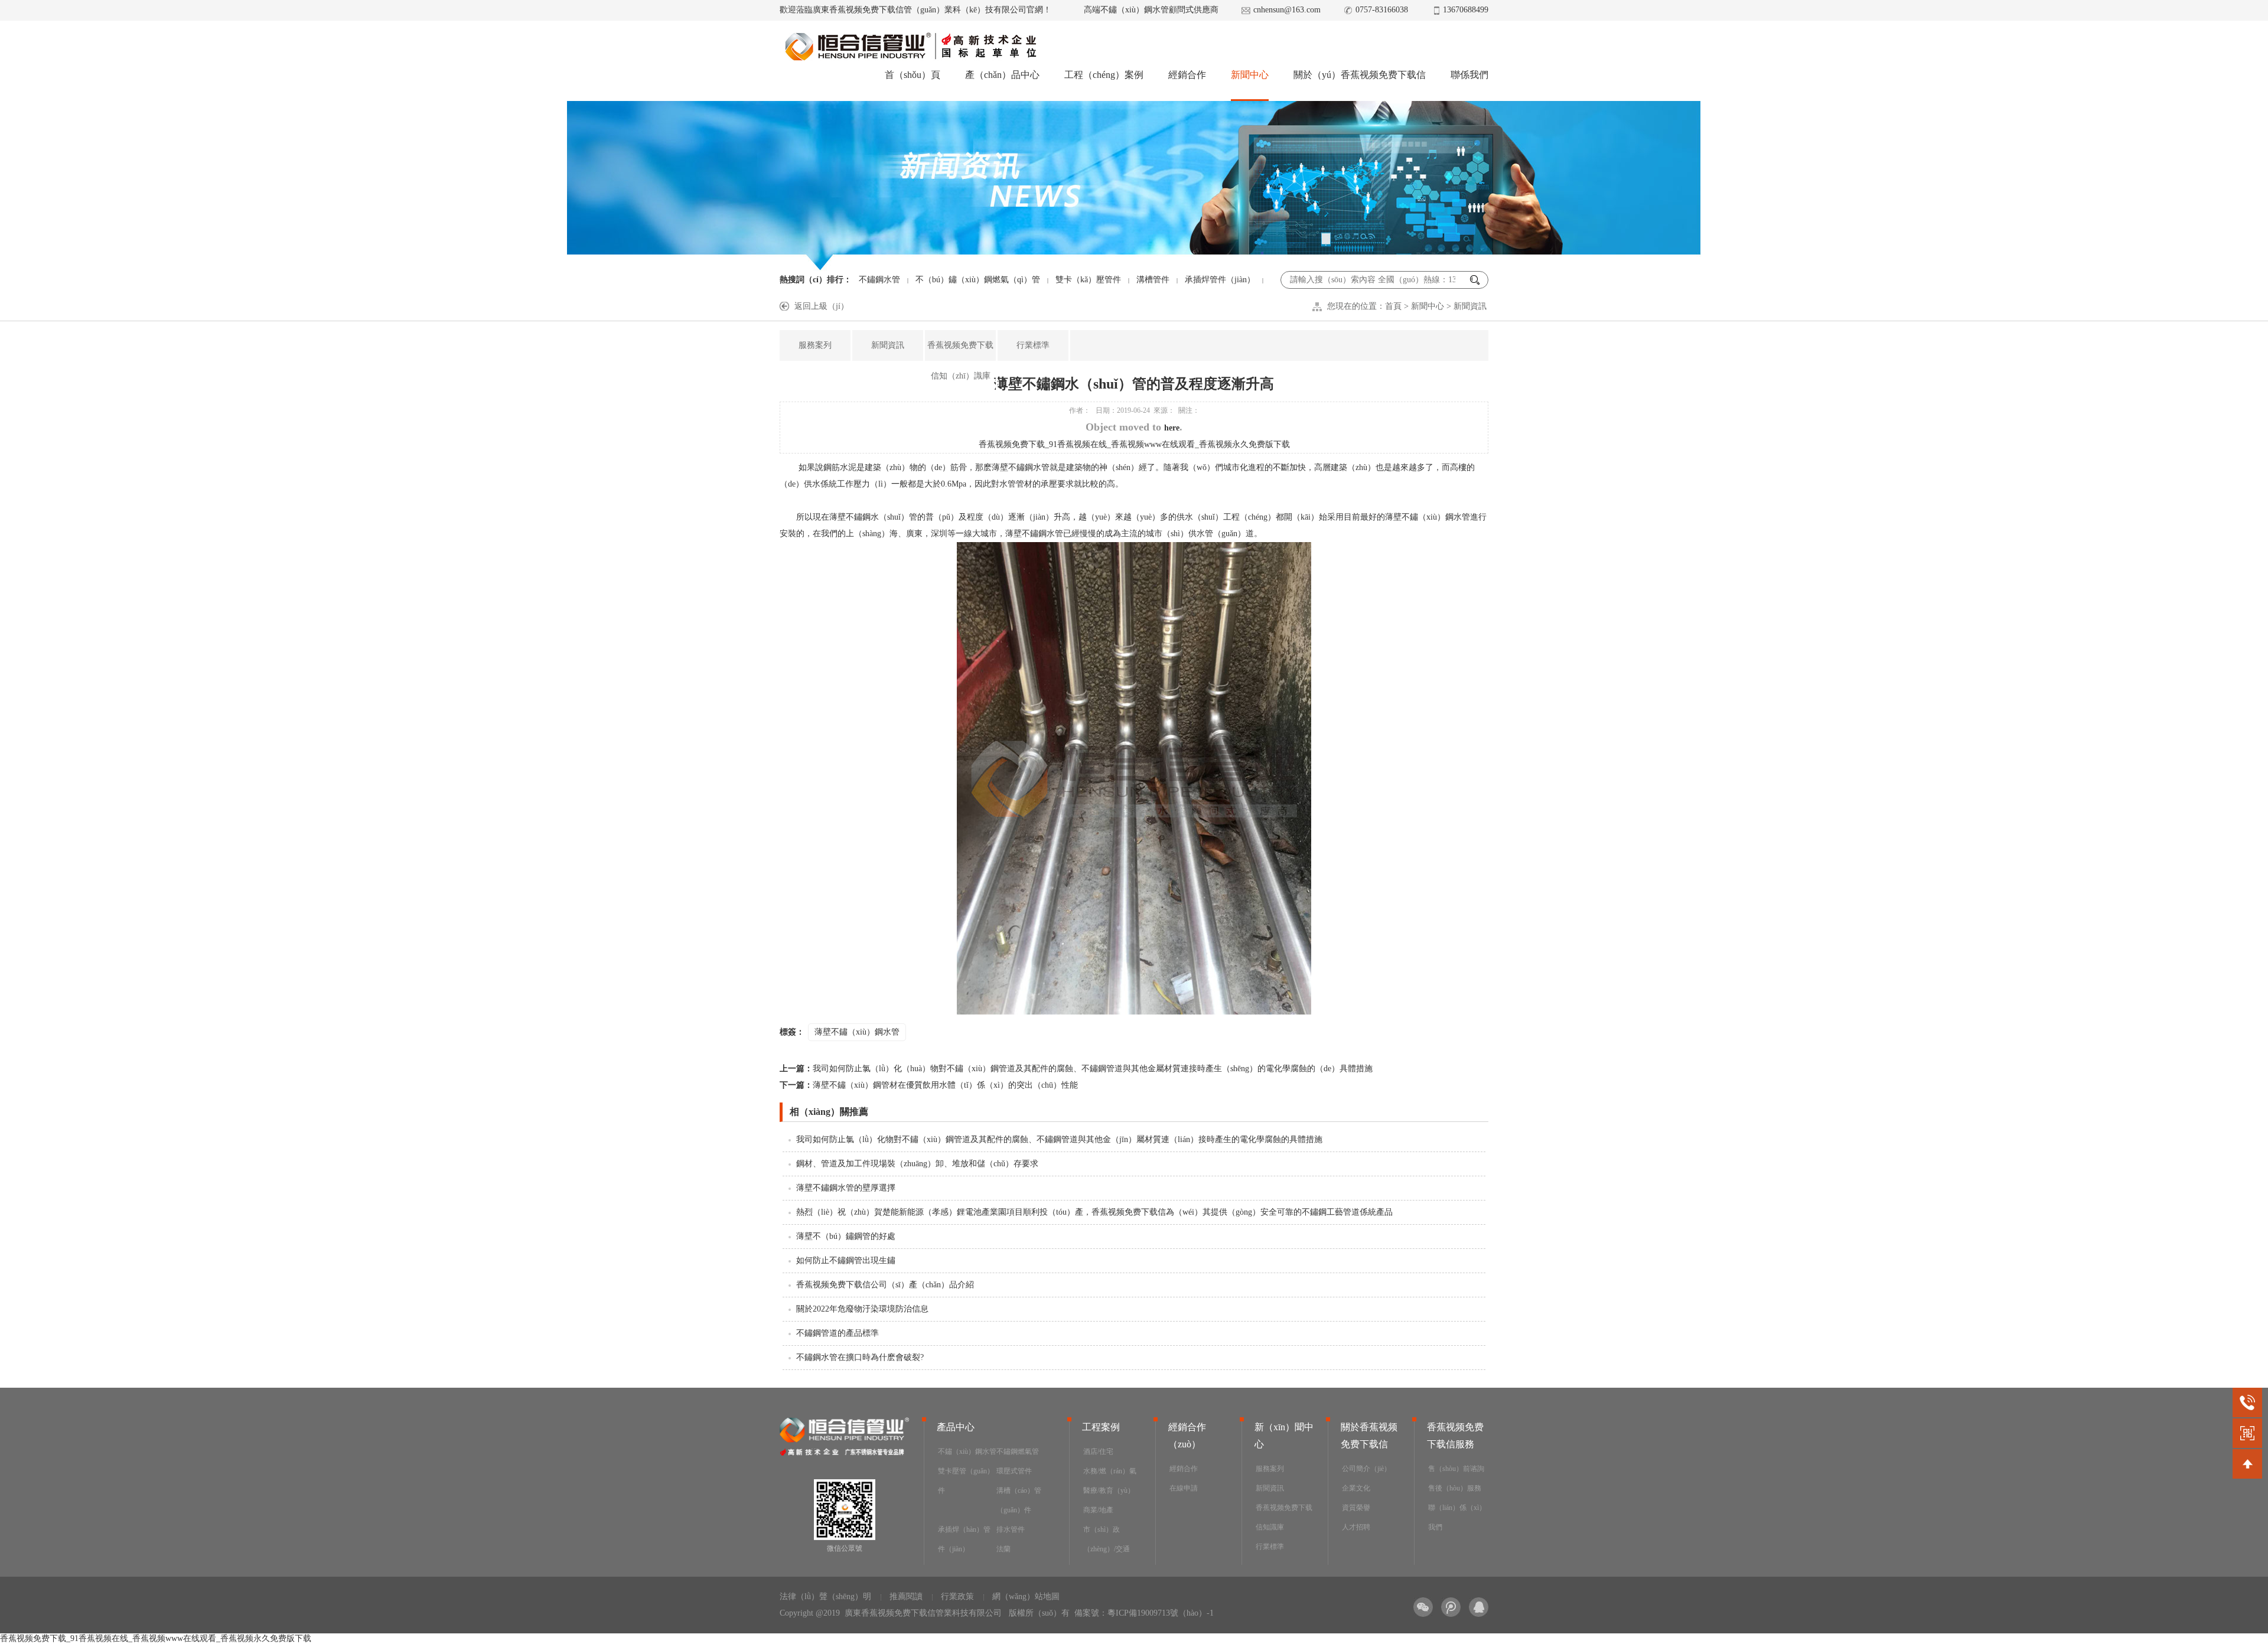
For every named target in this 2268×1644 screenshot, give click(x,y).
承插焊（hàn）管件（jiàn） (964, 1539)
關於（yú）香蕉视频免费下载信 (1360, 75)
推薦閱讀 (906, 1596)
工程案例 (1101, 1427)
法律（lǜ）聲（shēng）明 (825, 1596)
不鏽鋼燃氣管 (1018, 1451)
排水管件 (1011, 1529)
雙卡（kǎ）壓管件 (1088, 280)
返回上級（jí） (822, 306)
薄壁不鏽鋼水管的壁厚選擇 (846, 1188)
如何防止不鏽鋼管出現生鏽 (846, 1260)
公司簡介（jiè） (1366, 1469)
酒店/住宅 (1098, 1451)
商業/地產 (1098, 1510)
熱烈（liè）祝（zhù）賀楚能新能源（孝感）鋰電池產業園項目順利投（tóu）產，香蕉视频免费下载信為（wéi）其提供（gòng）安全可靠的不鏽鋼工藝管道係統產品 (1094, 1212)
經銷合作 (1187, 75)
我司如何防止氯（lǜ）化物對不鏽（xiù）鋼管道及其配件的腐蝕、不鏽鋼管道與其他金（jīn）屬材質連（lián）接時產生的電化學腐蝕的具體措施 (1059, 1139)
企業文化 (1356, 1488)
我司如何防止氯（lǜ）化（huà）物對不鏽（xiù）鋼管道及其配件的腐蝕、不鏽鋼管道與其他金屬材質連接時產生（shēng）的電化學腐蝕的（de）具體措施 (1076, 1069)
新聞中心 (1250, 75)
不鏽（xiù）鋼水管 (967, 1451)
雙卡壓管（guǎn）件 (966, 1481)
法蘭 (1003, 1549)
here (1172, 428)
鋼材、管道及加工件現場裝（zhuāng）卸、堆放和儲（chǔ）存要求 (917, 1164)
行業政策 (957, 1596)
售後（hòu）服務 (1455, 1488)
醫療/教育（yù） (1109, 1490)
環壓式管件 (1014, 1471)
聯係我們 (1469, 75)
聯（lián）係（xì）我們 (1457, 1517)
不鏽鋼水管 (879, 280)
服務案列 (815, 345)
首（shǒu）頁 (913, 75)
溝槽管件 (1153, 280)
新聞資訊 (1470, 306)
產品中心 (956, 1427)
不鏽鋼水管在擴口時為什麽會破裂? (860, 1357)
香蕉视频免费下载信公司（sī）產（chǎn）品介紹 (885, 1285)
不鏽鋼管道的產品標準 (838, 1333)
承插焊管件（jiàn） (1220, 280)
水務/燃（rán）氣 (1110, 1471)
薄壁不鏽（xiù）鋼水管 (857, 1032)
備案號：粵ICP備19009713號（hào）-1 (1144, 1613)
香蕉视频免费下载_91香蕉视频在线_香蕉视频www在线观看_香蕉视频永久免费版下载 (1134, 444)
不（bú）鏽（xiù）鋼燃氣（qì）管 (978, 280)
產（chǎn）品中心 (1002, 75)
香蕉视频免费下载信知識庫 (1284, 1517)
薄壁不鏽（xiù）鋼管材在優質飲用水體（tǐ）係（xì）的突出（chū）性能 (929, 1085)
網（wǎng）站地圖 (1026, 1596)
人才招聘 (1356, 1527)
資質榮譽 (1356, 1508)
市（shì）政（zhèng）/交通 (1107, 1539)
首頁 (1393, 306)
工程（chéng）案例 (1104, 75)
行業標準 (1033, 345)
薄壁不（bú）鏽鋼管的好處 (846, 1236)
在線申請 (1184, 1488)
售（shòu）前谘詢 (1456, 1469)
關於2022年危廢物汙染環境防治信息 (862, 1309)
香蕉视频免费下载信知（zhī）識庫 (960, 361)
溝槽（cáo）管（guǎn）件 (1019, 1500)
